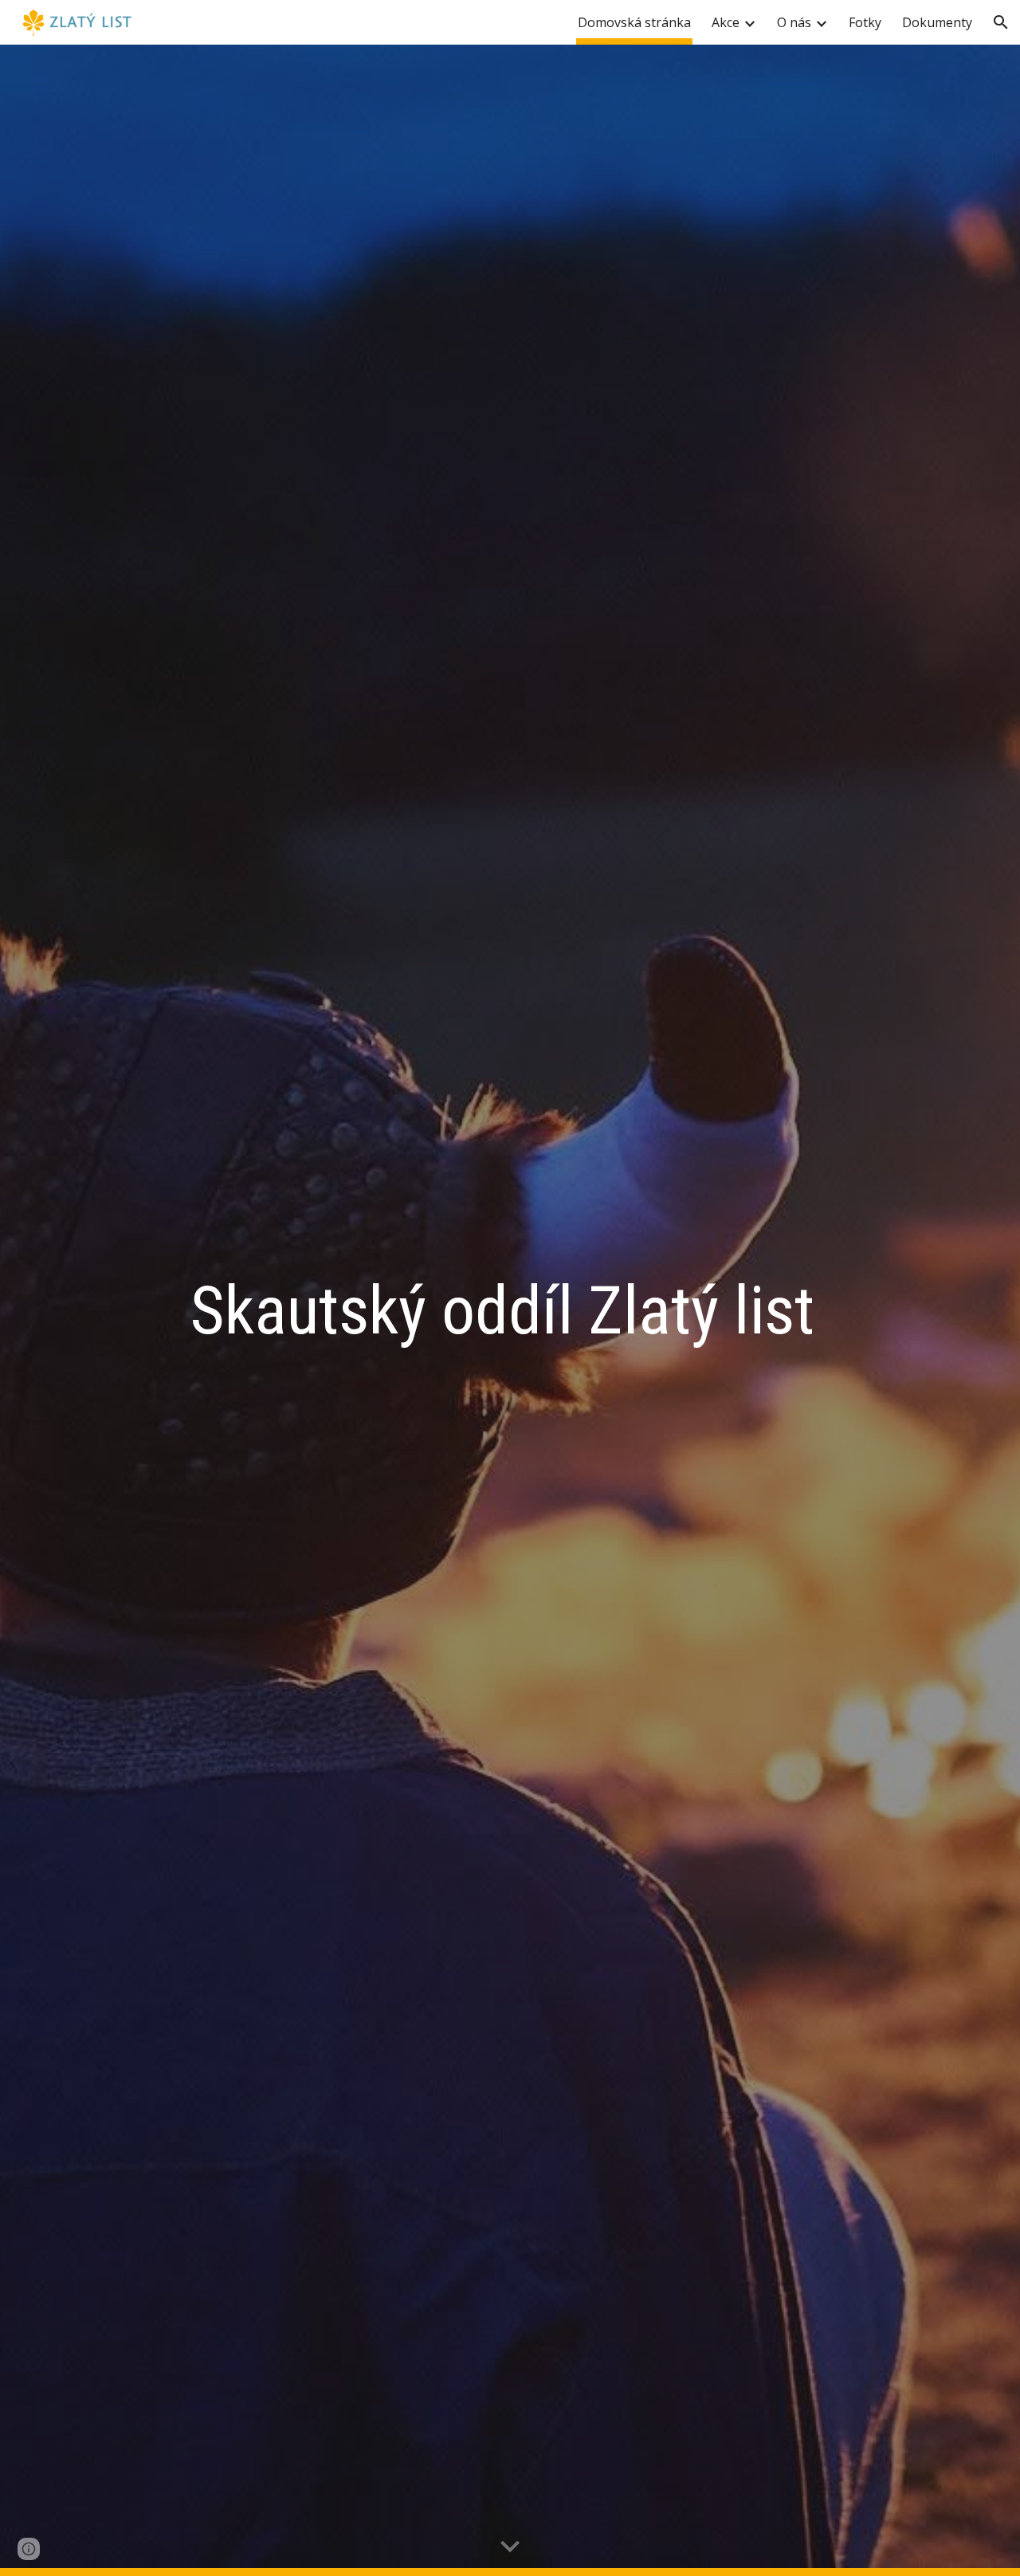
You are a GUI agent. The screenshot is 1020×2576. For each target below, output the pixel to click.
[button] (1001, 22)
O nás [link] (794, 22)
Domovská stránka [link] (634, 22)
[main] (510, 1311)
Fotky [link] (865, 22)
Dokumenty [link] (937, 22)
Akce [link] (726, 22)
